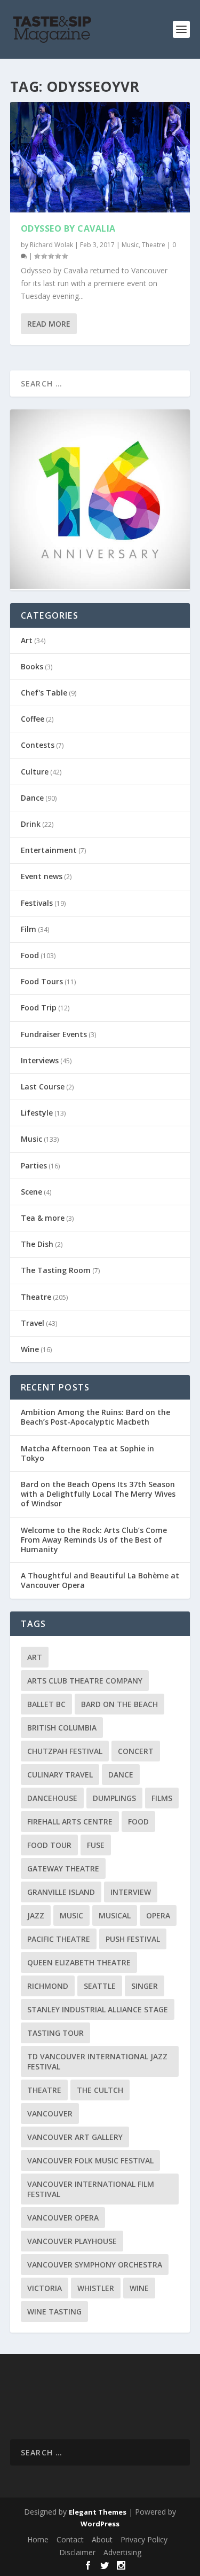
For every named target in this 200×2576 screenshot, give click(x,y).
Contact (70, 2539)
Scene (31, 1192)
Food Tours (42, 981)
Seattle (100, 1986)
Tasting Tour (55, 2033)
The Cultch (100, 2090)
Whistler (96, 2288)
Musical (115, 1915)
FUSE (96, 1845)
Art (27, 640)
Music (130, 245)
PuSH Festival (133, 1939)
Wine (30, 1349)
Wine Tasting (54, 2312)
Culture (35, 772)
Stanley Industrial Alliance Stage (98, 2009)
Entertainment (49, 850)
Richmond (48, 1986)
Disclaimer (77, 2552)
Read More (49, 324)
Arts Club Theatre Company (85, 1681)
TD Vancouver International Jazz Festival (97, 2061)
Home (38, 2539)
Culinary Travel (60, 1775)
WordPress (100, 2524)
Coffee (33, 719)
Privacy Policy (144, 2539)
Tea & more (43, 1218)
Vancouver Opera (63, 2218)
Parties (34, 1165)
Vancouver (50, 2113)
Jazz (36, 1915)
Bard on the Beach (119, 1704)
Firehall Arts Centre (70, 1822)
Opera (158, 1915)
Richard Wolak (51, 245)
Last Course (43, 1086)
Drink (31, 824)
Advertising (122, 2552)
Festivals (37, 903)
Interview (131, 1892)
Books (32, 666)
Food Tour (49, 1845)
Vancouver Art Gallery (75, 2137)
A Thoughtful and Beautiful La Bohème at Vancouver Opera (100, 1580)
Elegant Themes (98, 2512)
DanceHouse (52, 1798)
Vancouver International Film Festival (91, 2189)
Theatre (154, 245)
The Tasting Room (56, 1270)
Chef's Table (44, 693)
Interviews (40, 1060)
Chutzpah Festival (65, 1751)
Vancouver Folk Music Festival (90, 2160)
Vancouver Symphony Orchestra (95, 2265)
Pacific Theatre (59, 1939)
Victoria (45, 2288)
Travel (33, 1323)
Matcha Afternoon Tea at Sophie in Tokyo (87, 1453)
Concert (136, 1751)
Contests (38, 745)
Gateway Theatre (63, 1868)
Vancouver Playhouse (72, 2241)
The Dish (37, 1244)
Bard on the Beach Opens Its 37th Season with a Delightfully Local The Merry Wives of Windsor (98, 1494)
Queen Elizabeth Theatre (79, 1962)
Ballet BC (46, 1704)
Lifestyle (37, 1113)
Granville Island (61, 1892)
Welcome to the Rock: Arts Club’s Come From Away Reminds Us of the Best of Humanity (94, 1540)
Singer (145, 1986)
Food (30, 955)
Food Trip (39, 1008)
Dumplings (114, 1798)
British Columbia (62, 1728)
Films (162, 1798)
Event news (42, 876)
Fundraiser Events (54, 1034)
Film (29, 929)
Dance (32, 798)
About (102, 2539)
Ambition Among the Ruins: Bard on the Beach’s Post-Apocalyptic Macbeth (95, 1417)
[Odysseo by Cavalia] (100, 157)
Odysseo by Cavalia (68, 228)
